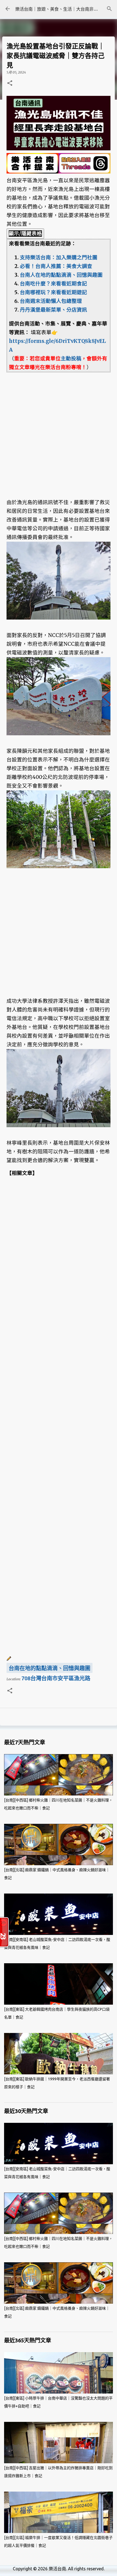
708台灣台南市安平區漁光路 (56, 1678)
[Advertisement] (59, 431)
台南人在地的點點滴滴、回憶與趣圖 (61, 275)
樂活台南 (57, 2569)
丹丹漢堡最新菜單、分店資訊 (53, 310)
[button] (10, 83)
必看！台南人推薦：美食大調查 (56, 266)
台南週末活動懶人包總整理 (51, 301)
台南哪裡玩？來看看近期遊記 (53, 292)
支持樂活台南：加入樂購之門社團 (59, 257)
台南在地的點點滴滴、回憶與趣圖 (50, 1668)
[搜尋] (109, 9)
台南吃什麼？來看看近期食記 (53, 284)
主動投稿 (71, 359)
